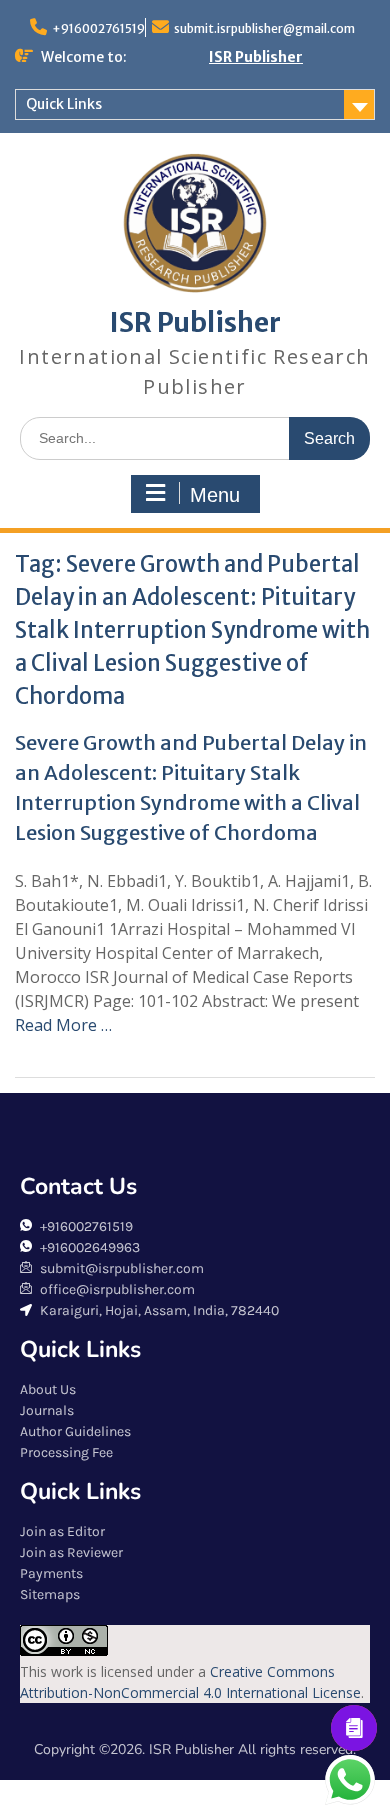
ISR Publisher (256, 57)
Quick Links (64, 104)
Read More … (63, 1025)
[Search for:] (195, 437)
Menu (215, 495)
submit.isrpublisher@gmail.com (264, 28)
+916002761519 (98, 28)
